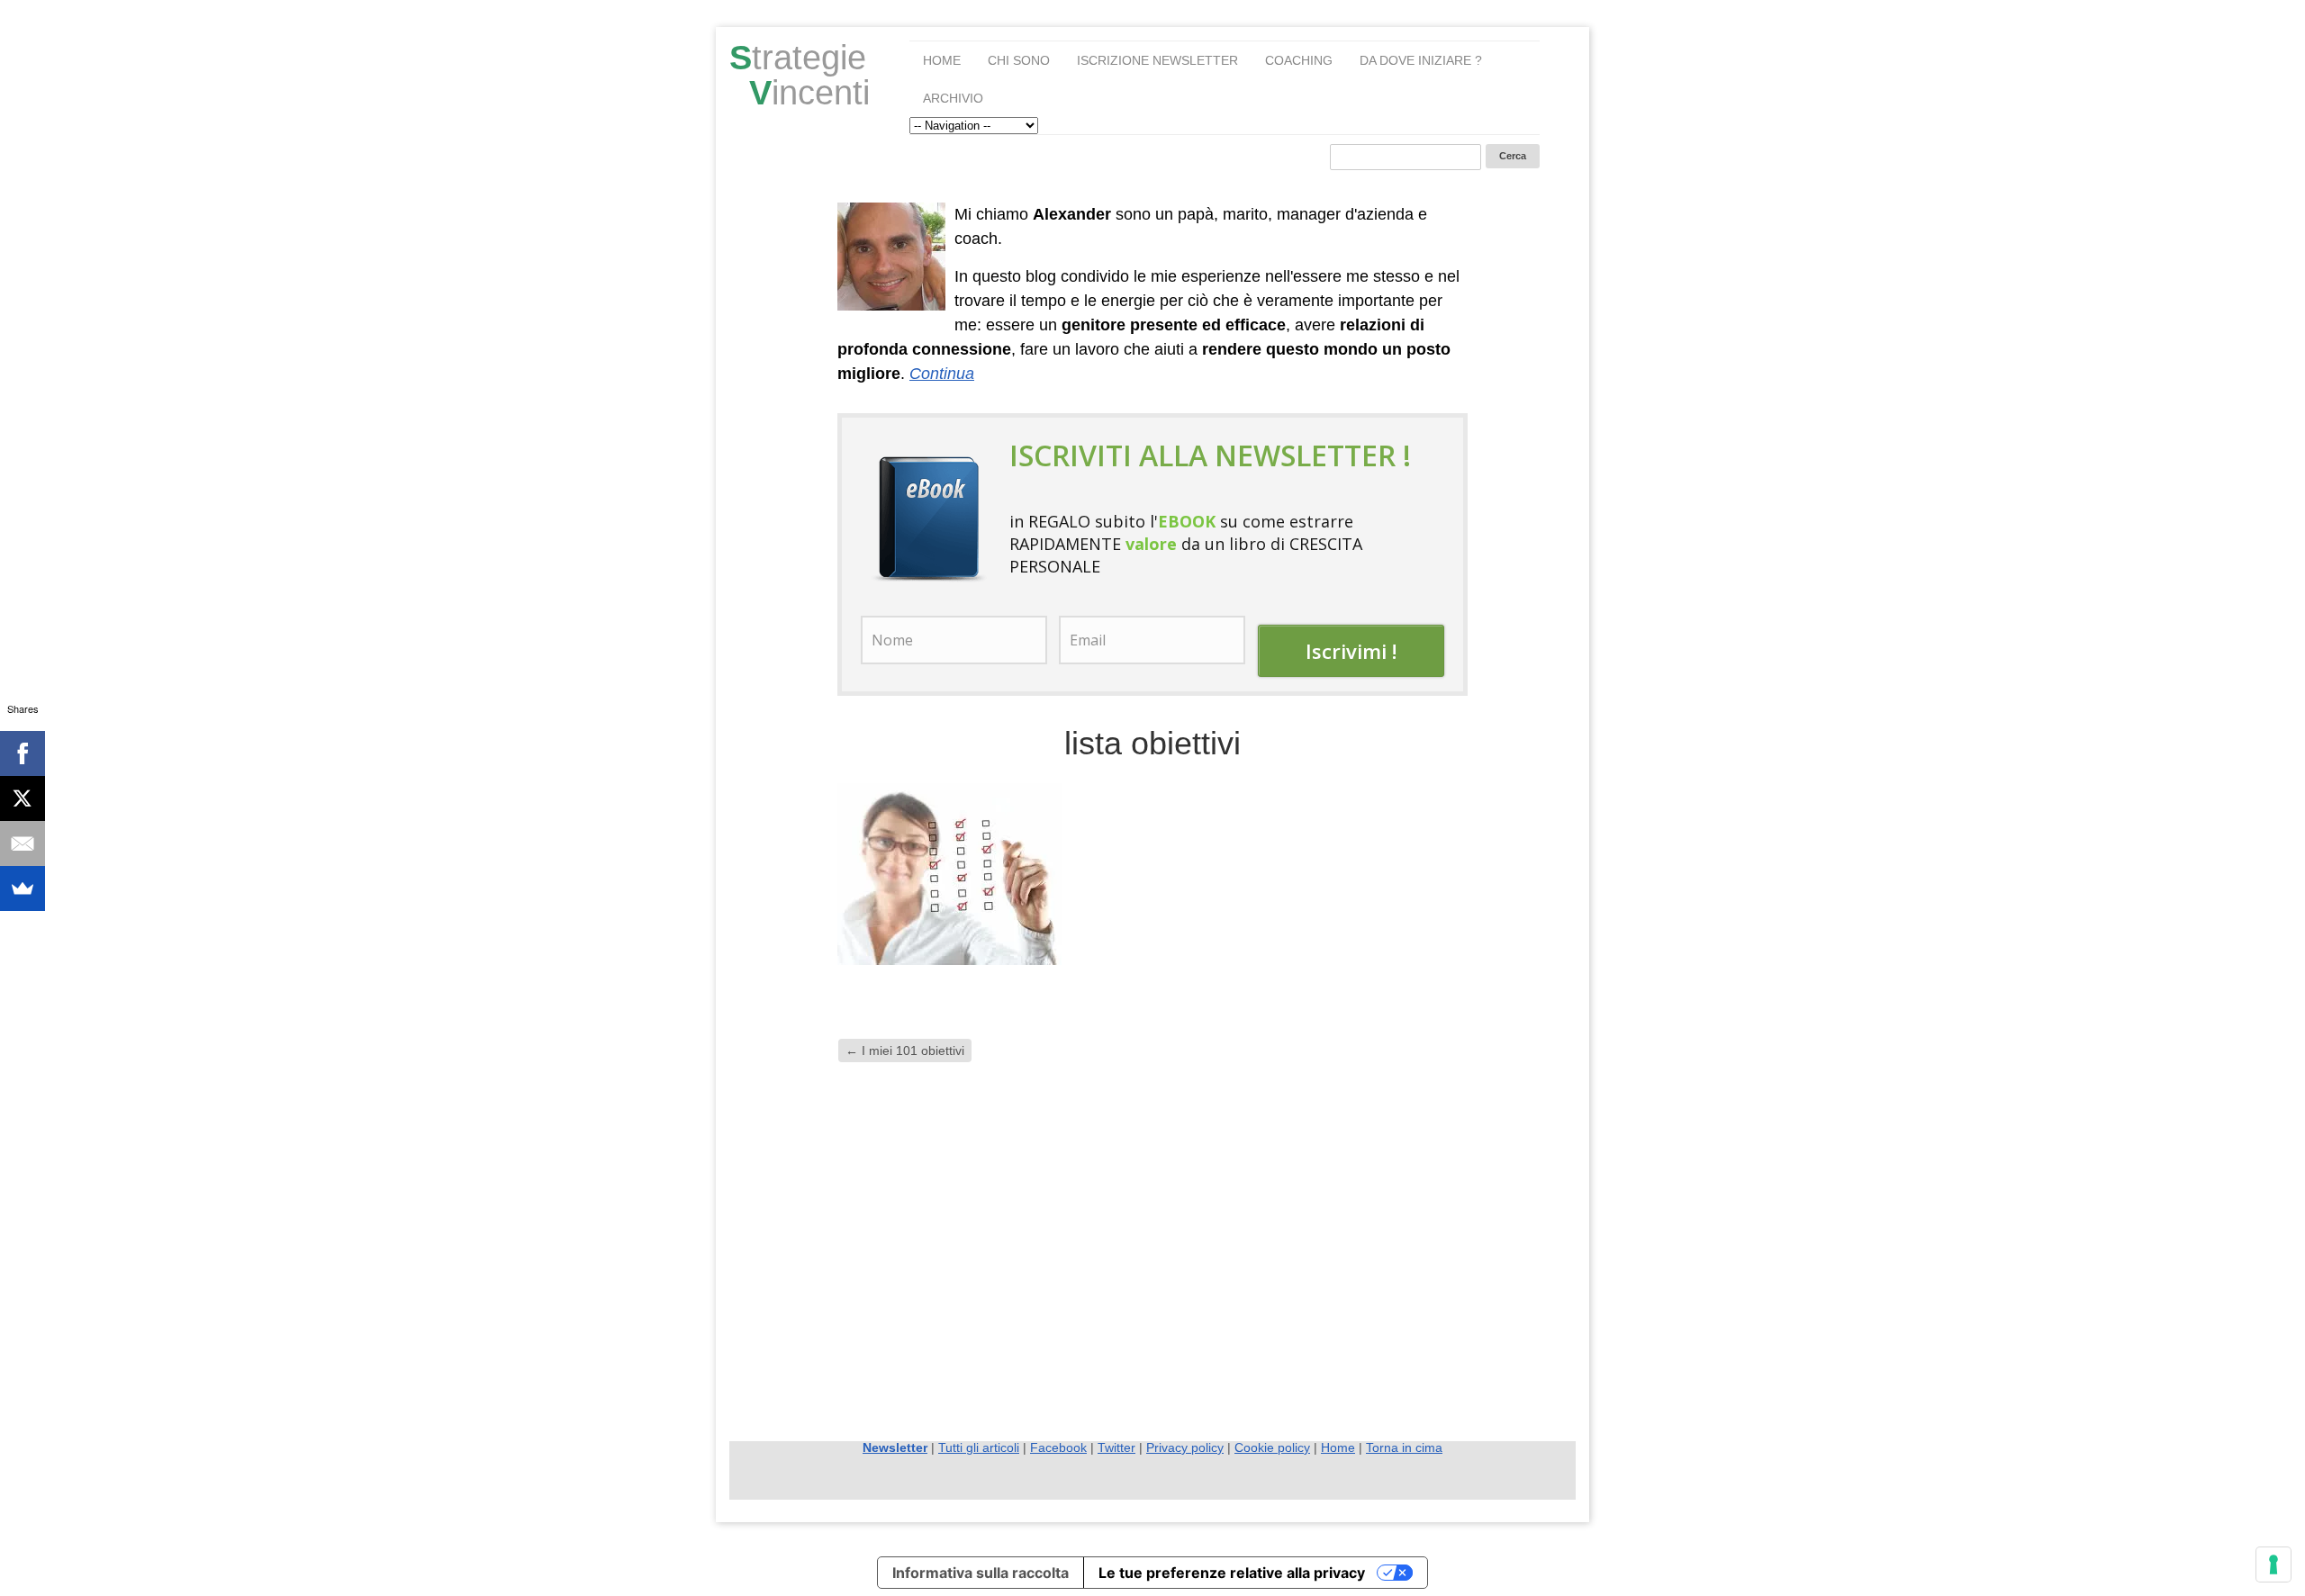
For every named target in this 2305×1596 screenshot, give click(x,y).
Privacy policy (1185, 1447)
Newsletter (895, 1447)
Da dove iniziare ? (1421, 60)
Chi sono (1019, 60)
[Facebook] (23, 753)
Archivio (953, 98)
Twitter (1116, 1447)
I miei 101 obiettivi (905, 1050)
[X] (23, 798)
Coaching (1299, 60)
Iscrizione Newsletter (1157, 60)
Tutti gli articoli (979, 1447)
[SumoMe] (23, 888)
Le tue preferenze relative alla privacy (1232, 1573)
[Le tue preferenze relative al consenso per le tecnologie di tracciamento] (2273, 1564)
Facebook (1058, 1447)
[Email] (23, 843)
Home (942, 60)
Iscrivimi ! (1351, 651)
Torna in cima (1404, 1447)
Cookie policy (1272, 1447)
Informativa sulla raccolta (981, 1573)
